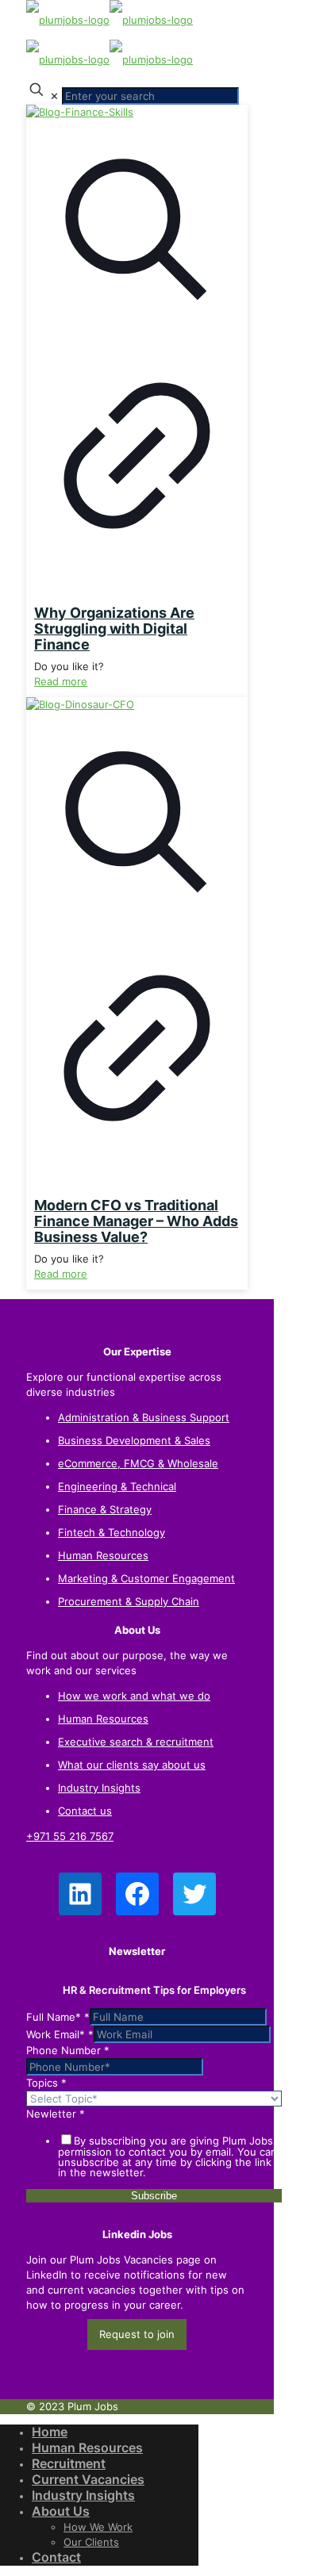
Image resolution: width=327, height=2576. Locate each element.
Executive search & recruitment (136, 1742)
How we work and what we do (134, 1696)
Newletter (56, 2114)
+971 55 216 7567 (70, 1836)
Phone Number (68, 2050)
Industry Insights (99, 1788)
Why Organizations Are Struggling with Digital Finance (114, 629)
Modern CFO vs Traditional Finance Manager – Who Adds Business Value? (136, 1221)
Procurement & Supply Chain (129, 1601)
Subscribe (154, 2196)
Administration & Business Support (144, 1417)
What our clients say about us (132, 1765)
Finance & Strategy (105, 1509)
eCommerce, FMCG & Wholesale (138, 1463)
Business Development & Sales (134, 1440)
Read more (61, 681)
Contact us (85, 1811)
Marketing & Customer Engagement (146, 1578)
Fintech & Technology (112, 1532)
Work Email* (60, 2034)
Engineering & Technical (117, 1486)
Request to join (137, 2334)
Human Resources (103, 1555)
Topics (46, 2083)
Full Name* (58, 2017)
